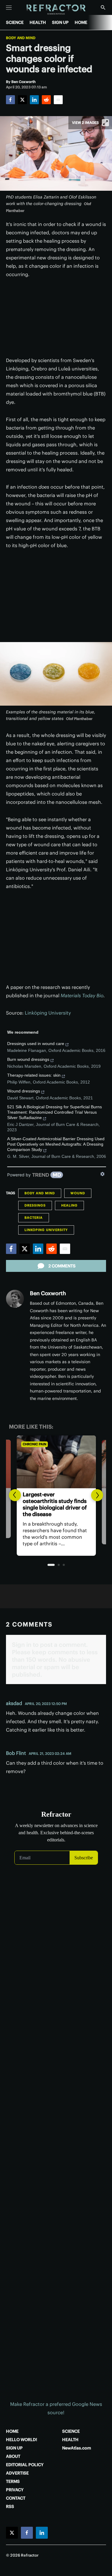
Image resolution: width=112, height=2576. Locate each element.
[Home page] (56, 10)
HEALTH (38, 22)
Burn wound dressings (28, 1059)
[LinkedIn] (34, 100)
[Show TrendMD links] (102, 1174)
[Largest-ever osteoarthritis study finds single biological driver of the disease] (56, 1462)
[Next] (97, 1495)
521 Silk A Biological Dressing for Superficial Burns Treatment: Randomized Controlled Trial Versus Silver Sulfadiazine (55, 1112)
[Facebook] (10, 100)
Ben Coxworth (48, 1293)
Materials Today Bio (82, 995)
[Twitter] (22, 100)
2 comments (62, 1266)
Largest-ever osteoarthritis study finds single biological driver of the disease (55, 1504)
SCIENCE (15, 22)
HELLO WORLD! (22, 2440)
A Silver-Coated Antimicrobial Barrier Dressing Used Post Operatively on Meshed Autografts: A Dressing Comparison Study (56, 1144)
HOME (81, 22)
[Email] (58, 100)
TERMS (13, 2481)
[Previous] (15, 1495)
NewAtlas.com (77, 2448)
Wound (78, 1193)
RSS (10, 2506)
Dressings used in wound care (36, 1044)
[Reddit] (46, 100)
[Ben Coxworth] (15, 1299)
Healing (69, 1205)
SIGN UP (60, 22)
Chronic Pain (34, 1444)
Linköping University (48, 1013)
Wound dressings (24, 1091)
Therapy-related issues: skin (34, 1075)
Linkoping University (46, 1230)
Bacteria (34, 1218)
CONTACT (16, 2498)
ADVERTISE (17, 2473)
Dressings (35, 1205)
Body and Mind (21, 38)
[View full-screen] (105, 123)
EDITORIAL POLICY (25, 2465)
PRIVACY (15, 2490)
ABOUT (13, 2456)
